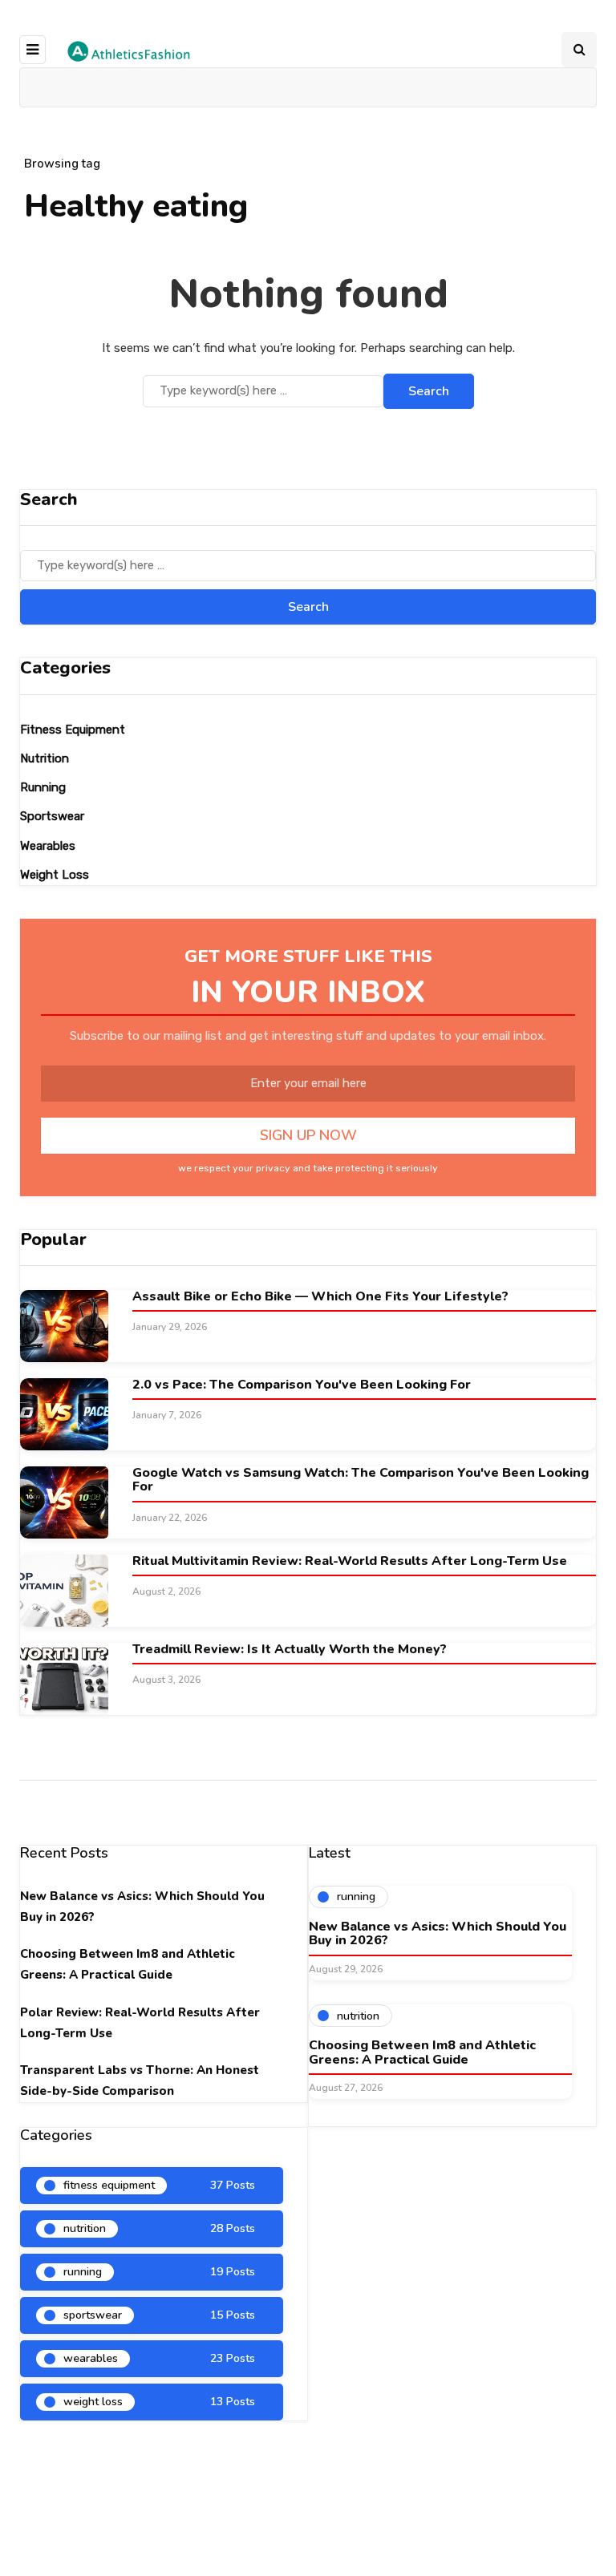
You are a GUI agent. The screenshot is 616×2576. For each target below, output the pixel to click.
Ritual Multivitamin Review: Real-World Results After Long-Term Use (350, 1561)
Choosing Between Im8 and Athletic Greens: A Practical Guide (422, 2052)
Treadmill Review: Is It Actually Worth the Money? (290, 1649)
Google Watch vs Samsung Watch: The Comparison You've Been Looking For (361, 1480)
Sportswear (52, 816)
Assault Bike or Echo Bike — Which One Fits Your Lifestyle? (320, 1296)
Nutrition (45, 758)
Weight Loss (55, 875)
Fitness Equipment (73, 730)
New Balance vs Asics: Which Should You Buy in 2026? (438, 1934)
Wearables (48, 846)
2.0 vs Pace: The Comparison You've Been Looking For (302, 1385)
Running (43, 787)
